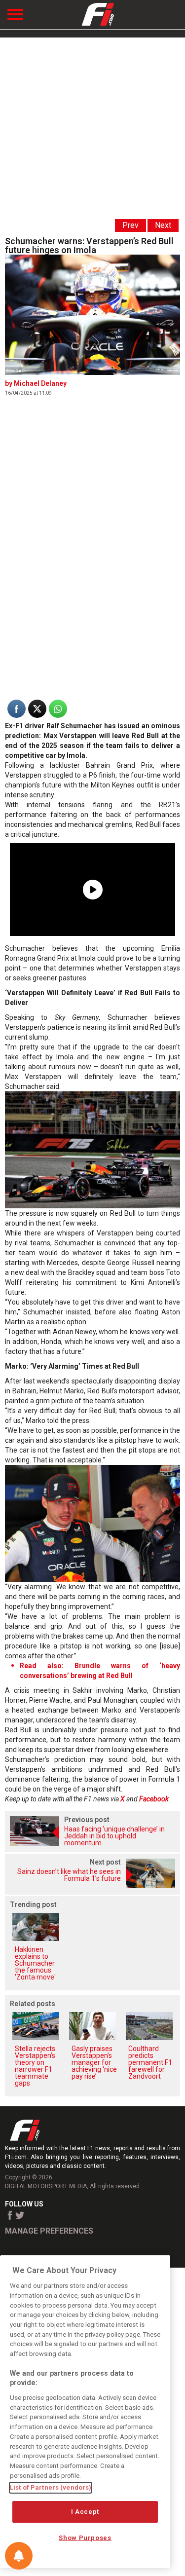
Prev (130, 225)
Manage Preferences (49, 2231)
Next (163, 225)
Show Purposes (85, 2538)
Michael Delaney (40, 383)
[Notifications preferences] (19, 2556)
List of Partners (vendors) (51, 2487)
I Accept (85, 2512)
